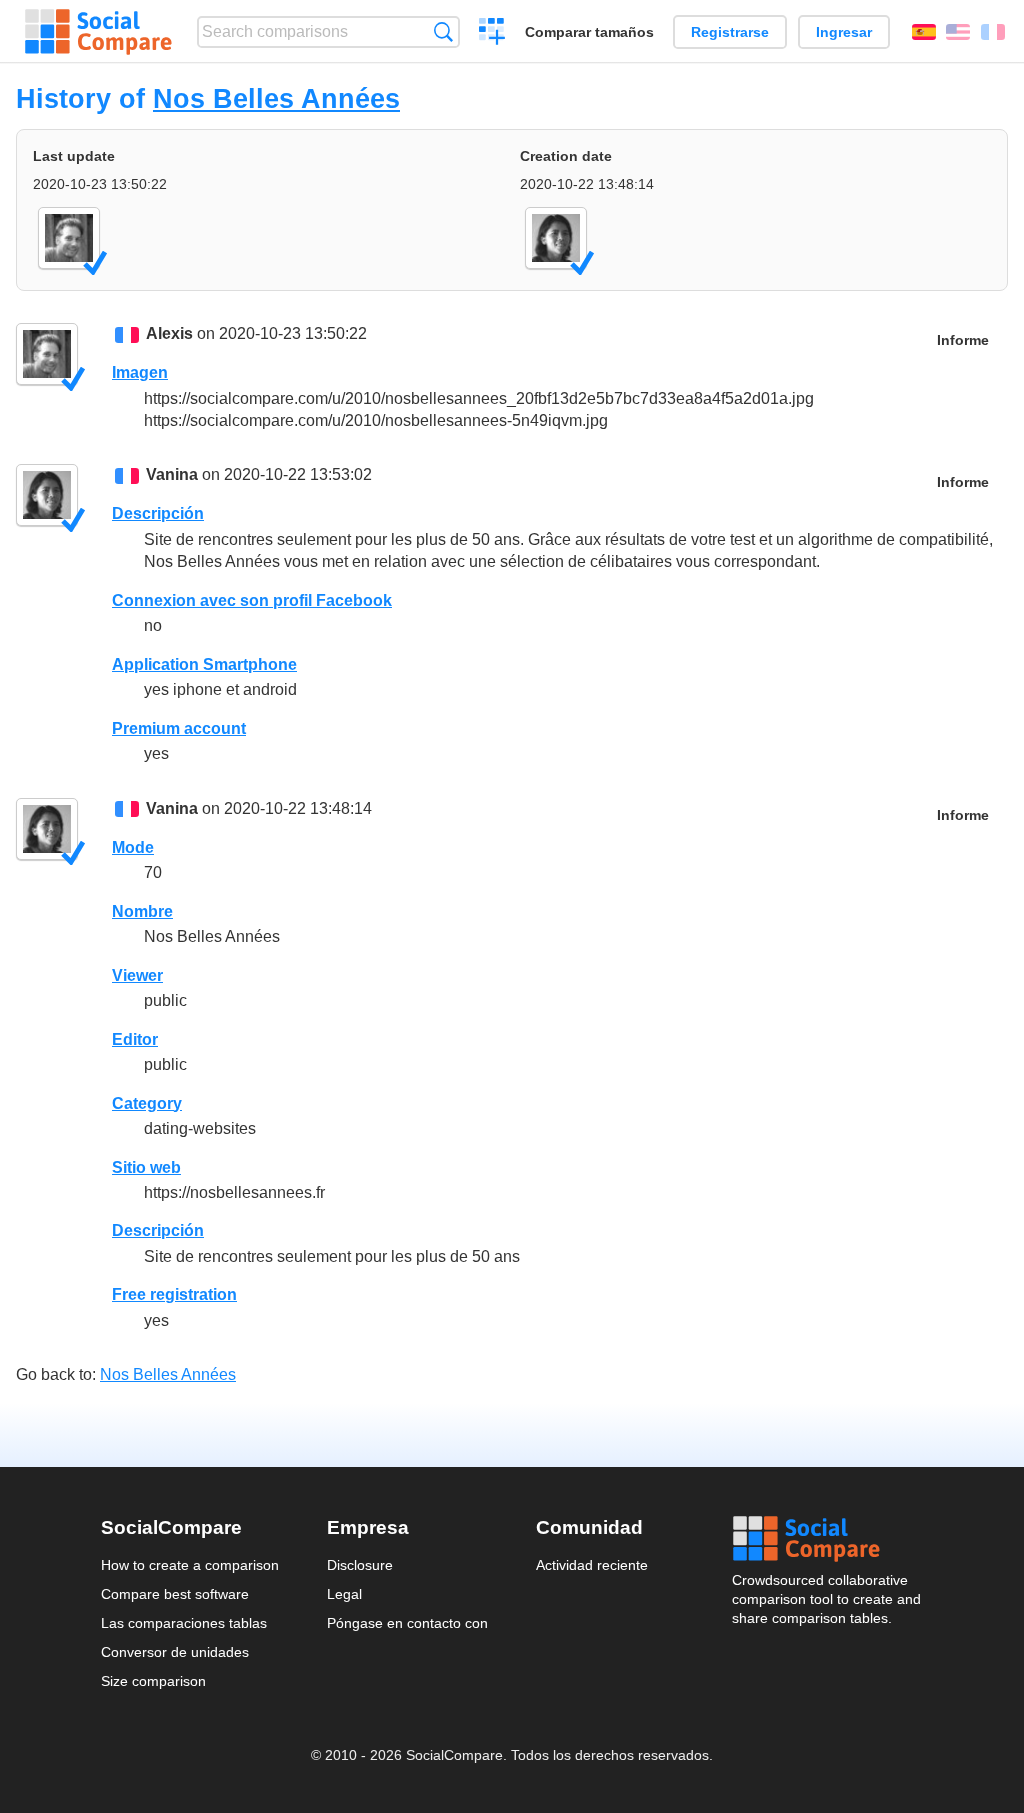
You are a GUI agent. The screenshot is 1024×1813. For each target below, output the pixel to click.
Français (993, 32)
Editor (135, 1039)
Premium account (179, 728)
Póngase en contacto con (407, 1623)
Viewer (137, 975)
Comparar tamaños (589, 32)
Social (828, 1539)
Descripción (158, 513)
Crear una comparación (492, 34)
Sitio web (146, 1167)
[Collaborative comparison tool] (98, 32)
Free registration (174, 1294)
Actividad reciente (592, 1565)
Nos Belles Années (276, 98)
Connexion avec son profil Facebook (252, 600)
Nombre (142, 911)
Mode (133, 847)
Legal (344, 1594)
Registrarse (730, 32)
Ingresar (844, 32)
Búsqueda (443, 31)
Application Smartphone (204, 664)
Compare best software (175, 1594)
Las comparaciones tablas (184, 1623)
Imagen (140, 372)
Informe (963, 340)
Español (924, 32)
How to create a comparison (190, 1565)
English (958, 32)
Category (147, 1103)
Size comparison (153, 1681)
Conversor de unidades (175, 1652)
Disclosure (360, 1565)
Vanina (172, 474)
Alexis (169, 333)
